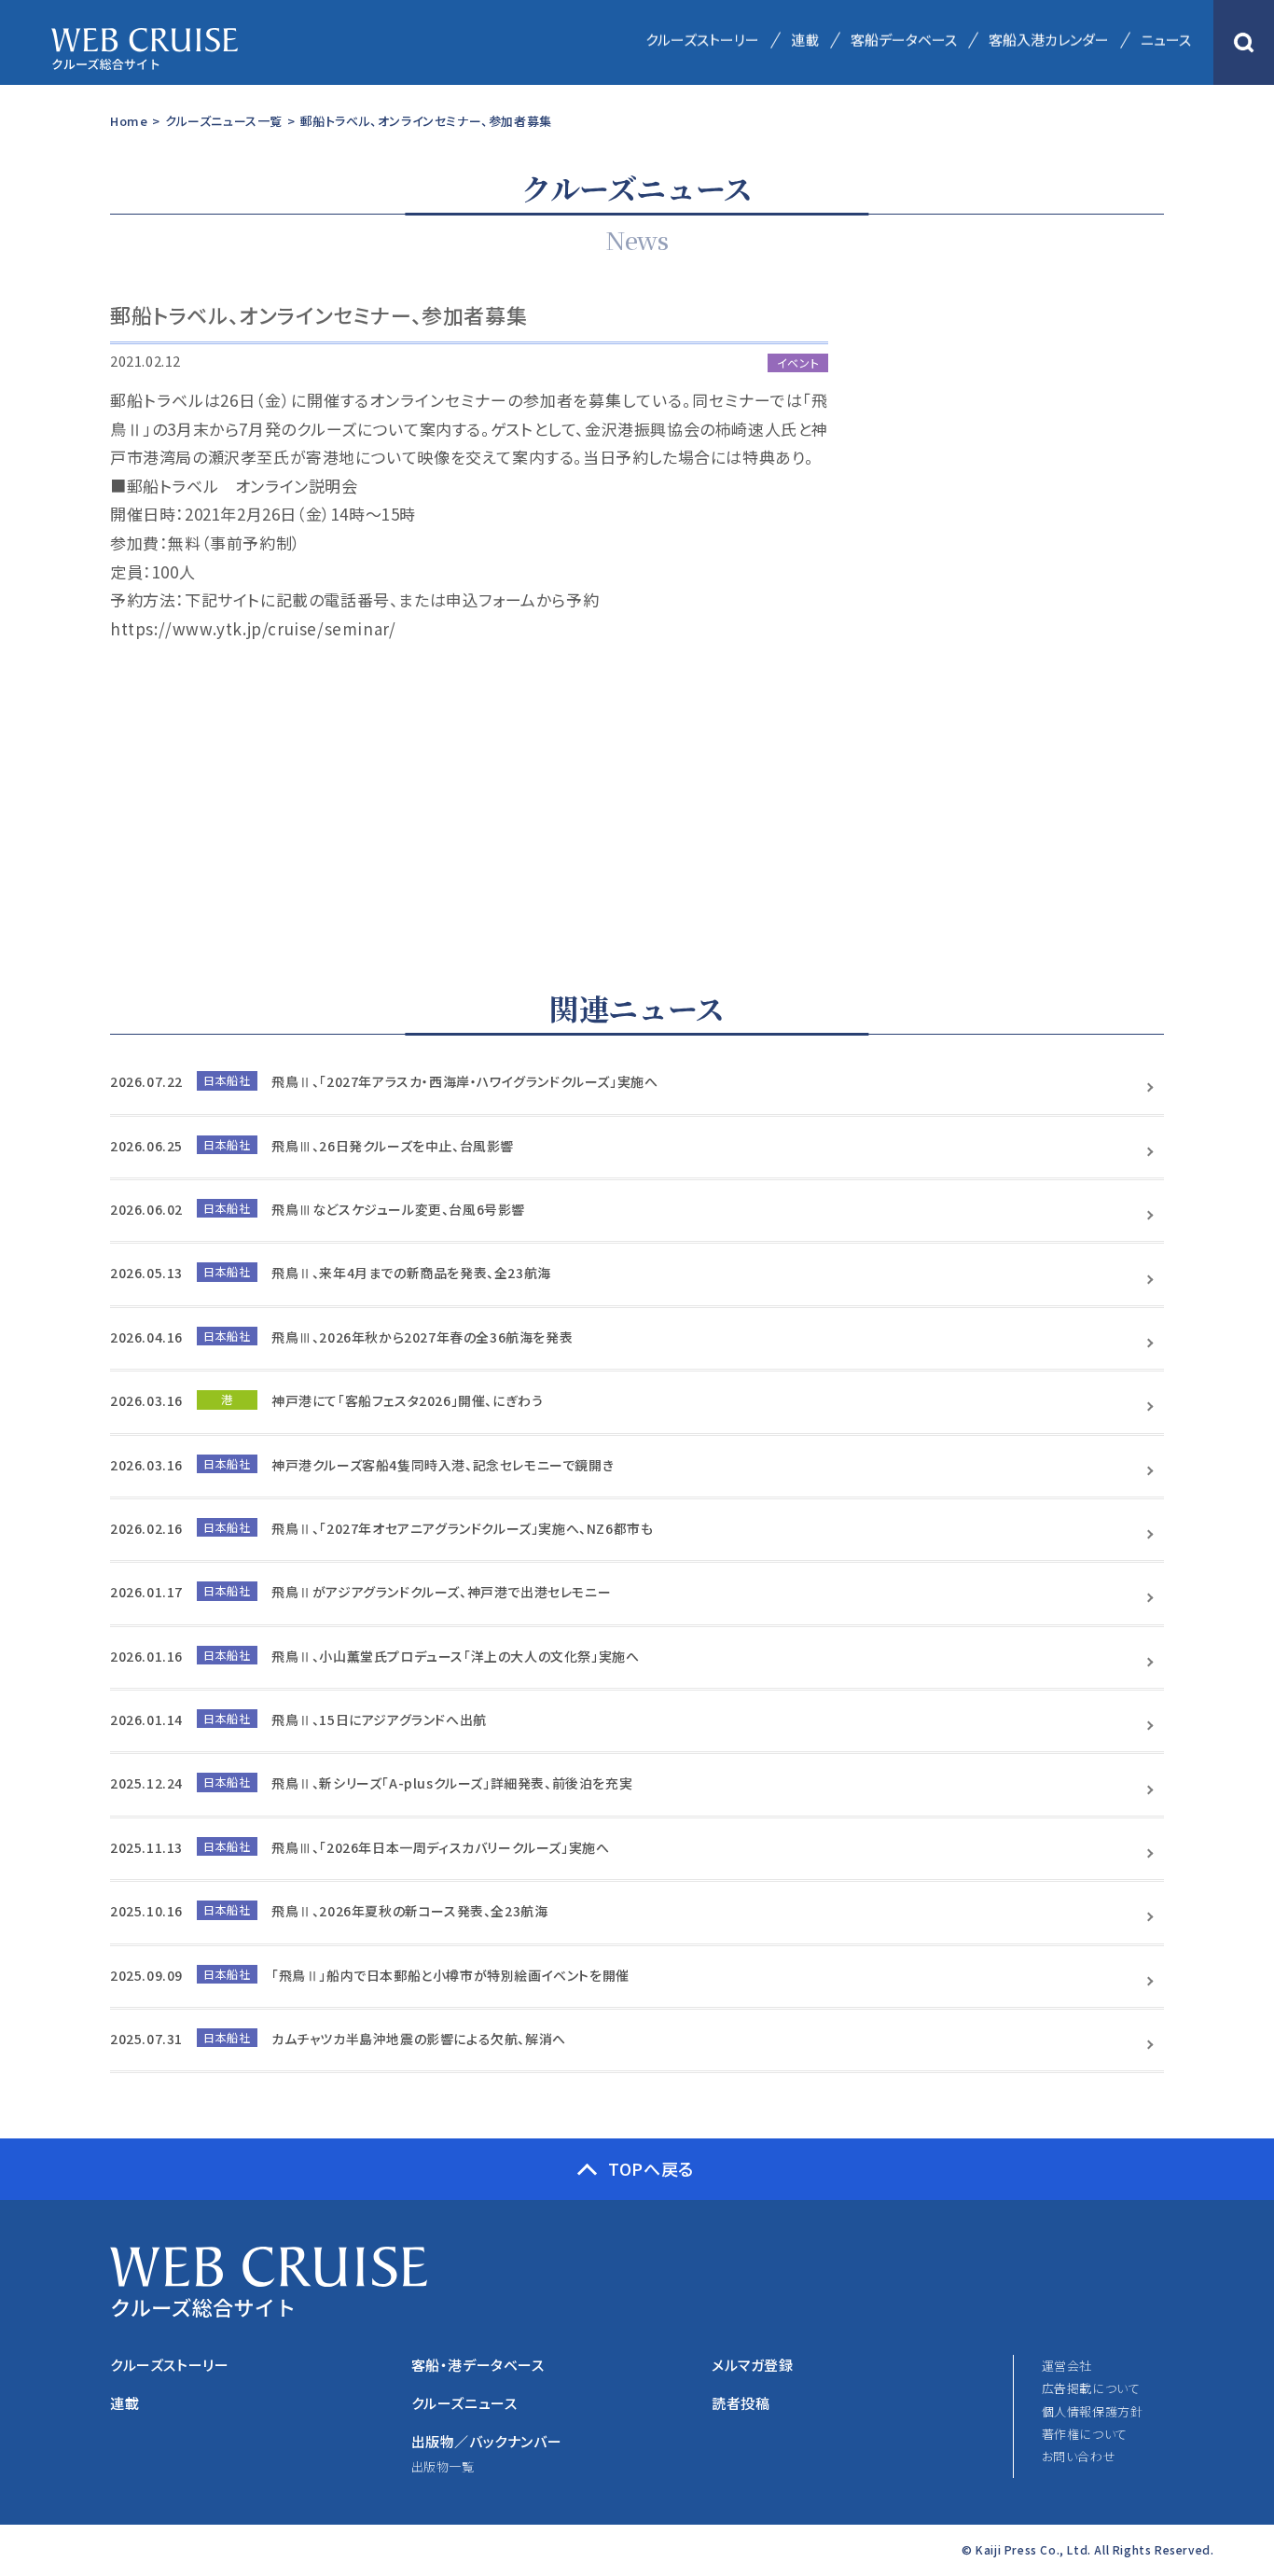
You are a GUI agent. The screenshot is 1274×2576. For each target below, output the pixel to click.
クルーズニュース (464, 2403)
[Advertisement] (1024, 620)
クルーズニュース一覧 (224, 121)
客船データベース (904, 40)
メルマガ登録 (753, 2365)
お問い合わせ (1079, 2456)
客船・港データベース (478, 2365)
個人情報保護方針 (1093, 2411)
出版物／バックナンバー (487, 2441)
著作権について (1085, 2434)
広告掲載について (1091, 2388)
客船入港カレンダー (1049, 40)
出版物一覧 (443, 2466)
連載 (805, 40)
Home (129, 121)
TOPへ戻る (651, 2168)
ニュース (1166, 40)
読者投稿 (741, 2403)
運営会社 (1067, 2366)
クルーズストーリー (702, 40)
